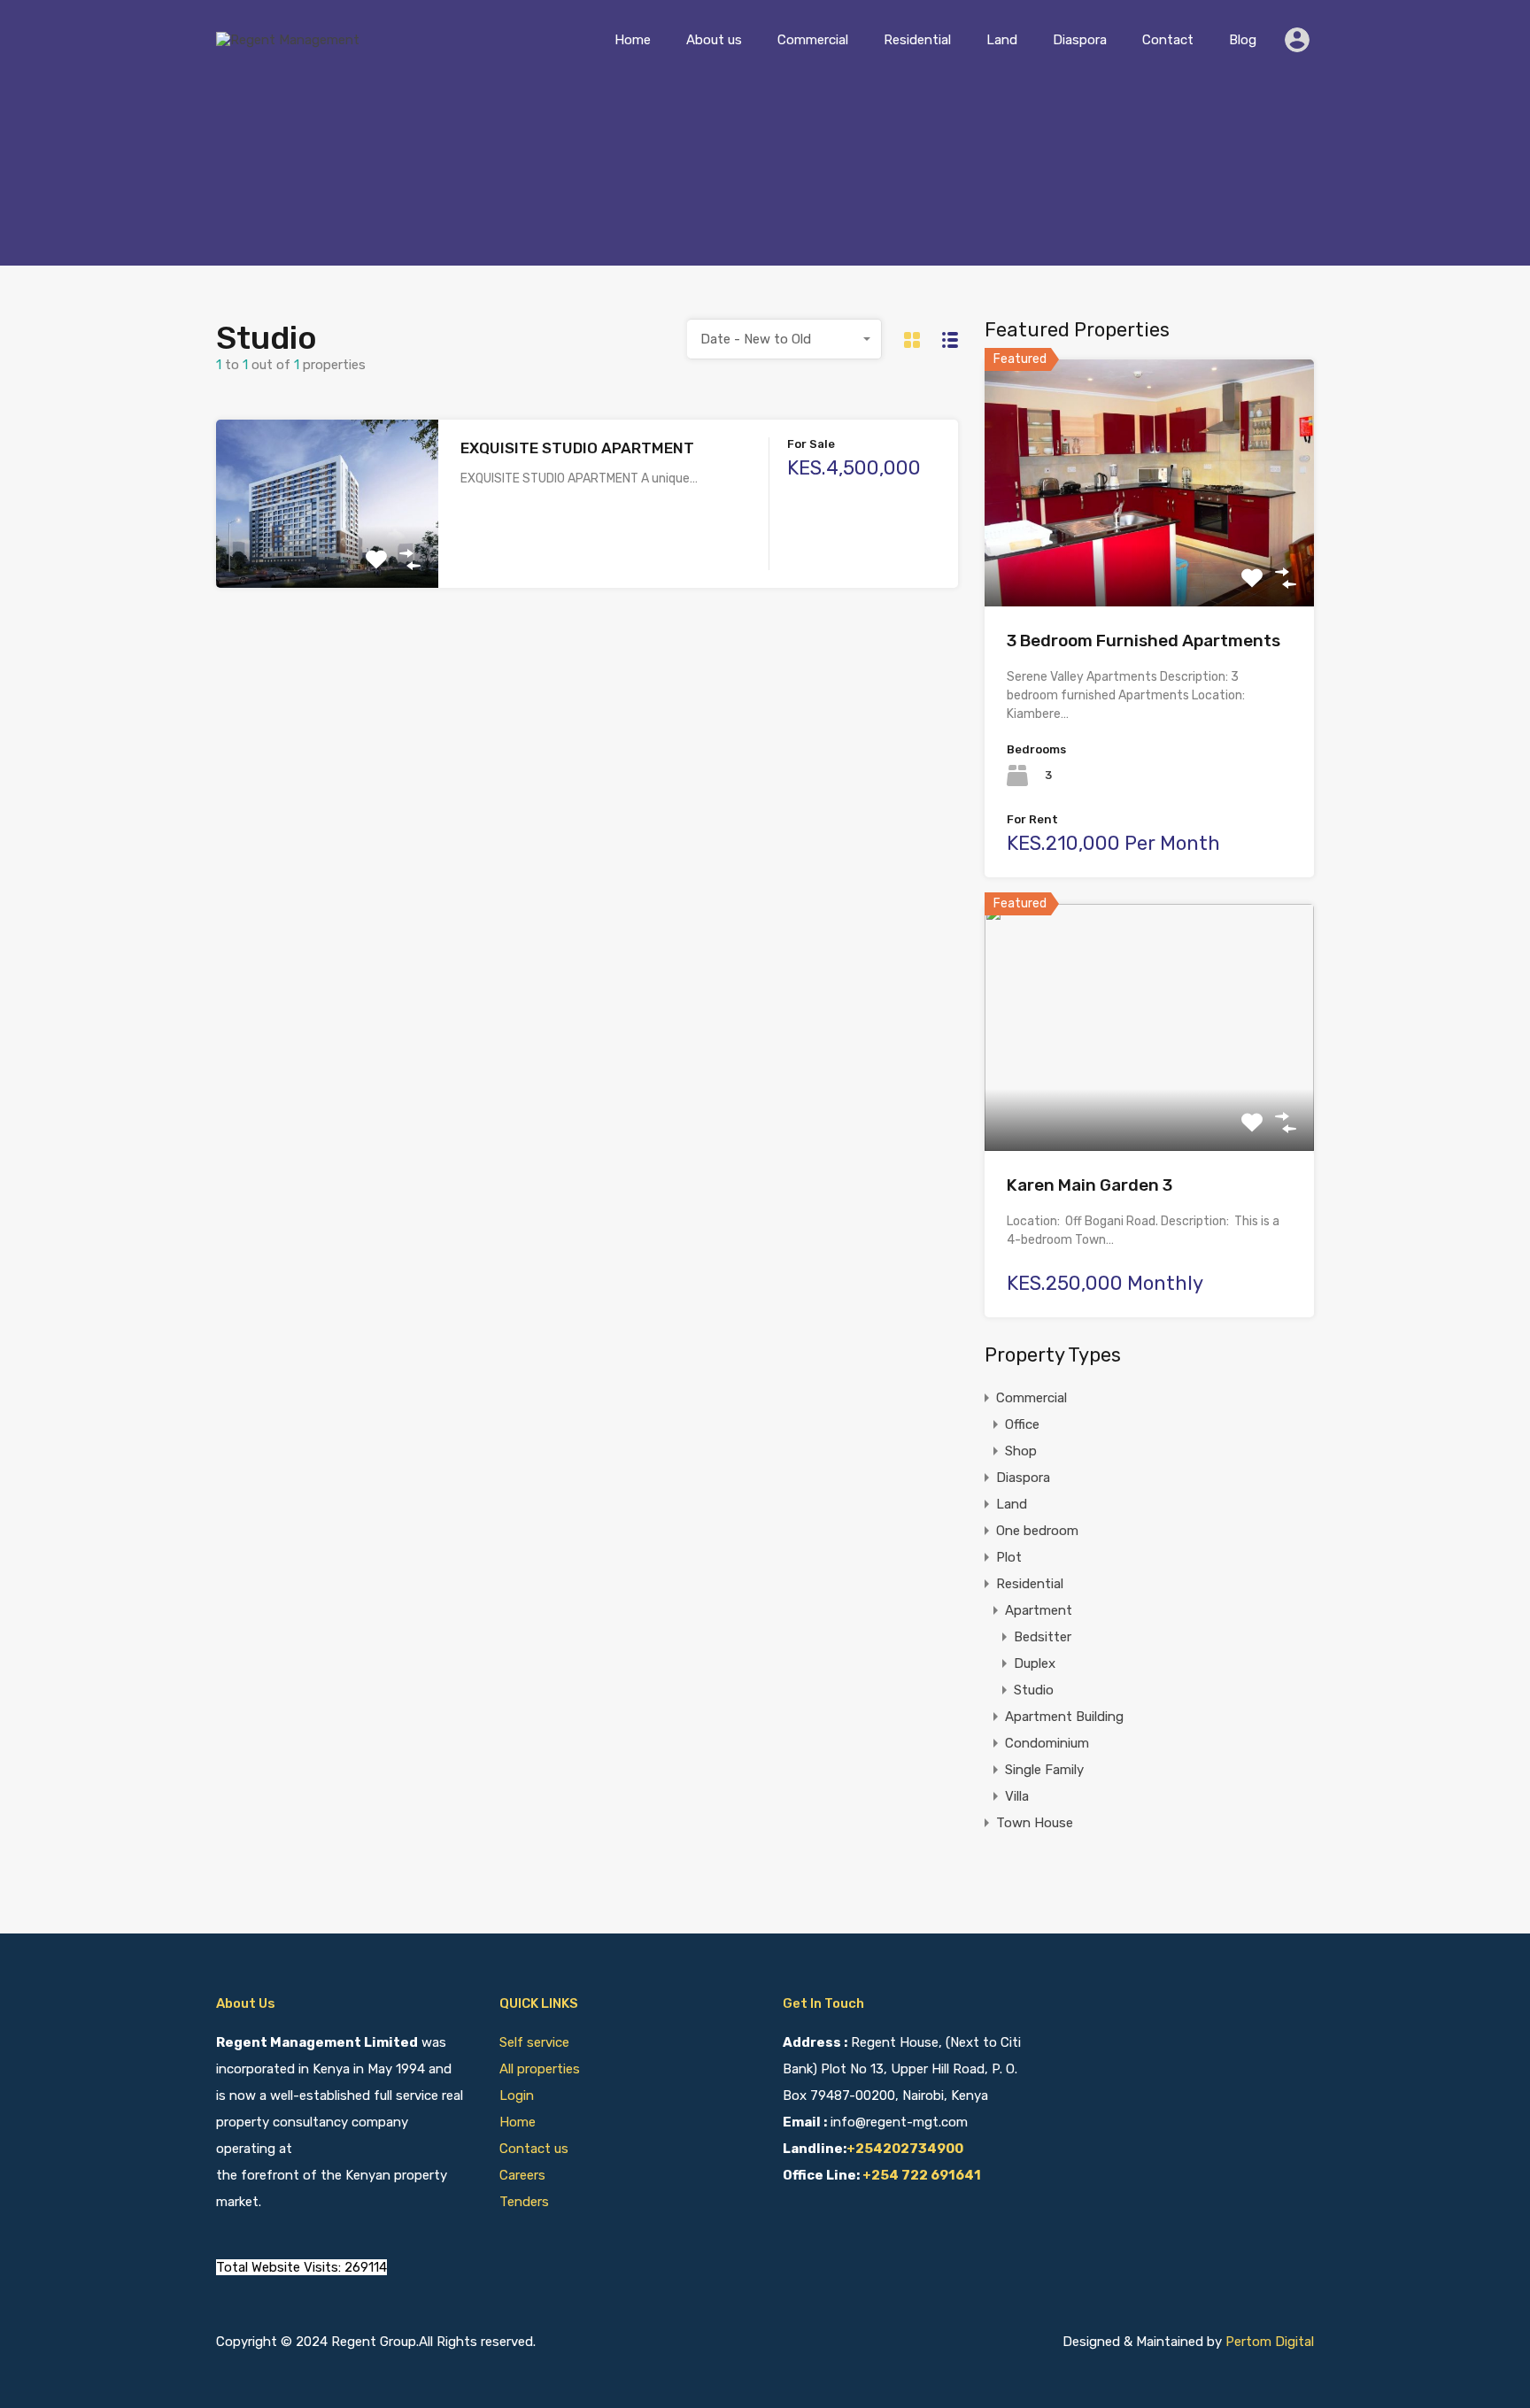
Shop (1021, 1451)
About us (714, 40)
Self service (536, 2042)
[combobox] (784, 339)
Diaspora (1080, 40)
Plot (1009, 1557)
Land (1002, 40)
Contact (1168, 40)
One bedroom (1037, 1531)
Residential (917, 40)
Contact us (534, 2149)
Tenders (524, 2202)
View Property (327, 555)
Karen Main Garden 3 (1090, 1185)
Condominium (1047, 1743)
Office (1022, 1424)
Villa (1017, 1796)
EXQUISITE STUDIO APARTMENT (577, 448)
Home (633, 40)
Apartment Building (1064, 1717)
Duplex (1035, 1663)
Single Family (1044, 1770)
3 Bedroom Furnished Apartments (1144, 641)
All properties (540, 2069)
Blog (1243, 40)
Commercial (813, 40)
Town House (1035, 1823)
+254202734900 (905, 2149)
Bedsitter (1043, 1637)
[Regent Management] (288, 40)
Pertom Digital (1270, 2342)
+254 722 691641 (922, 2175)
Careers (522, 2175)
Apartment (1039, 1610)
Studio (1034, 1690)
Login (517, 2095)
